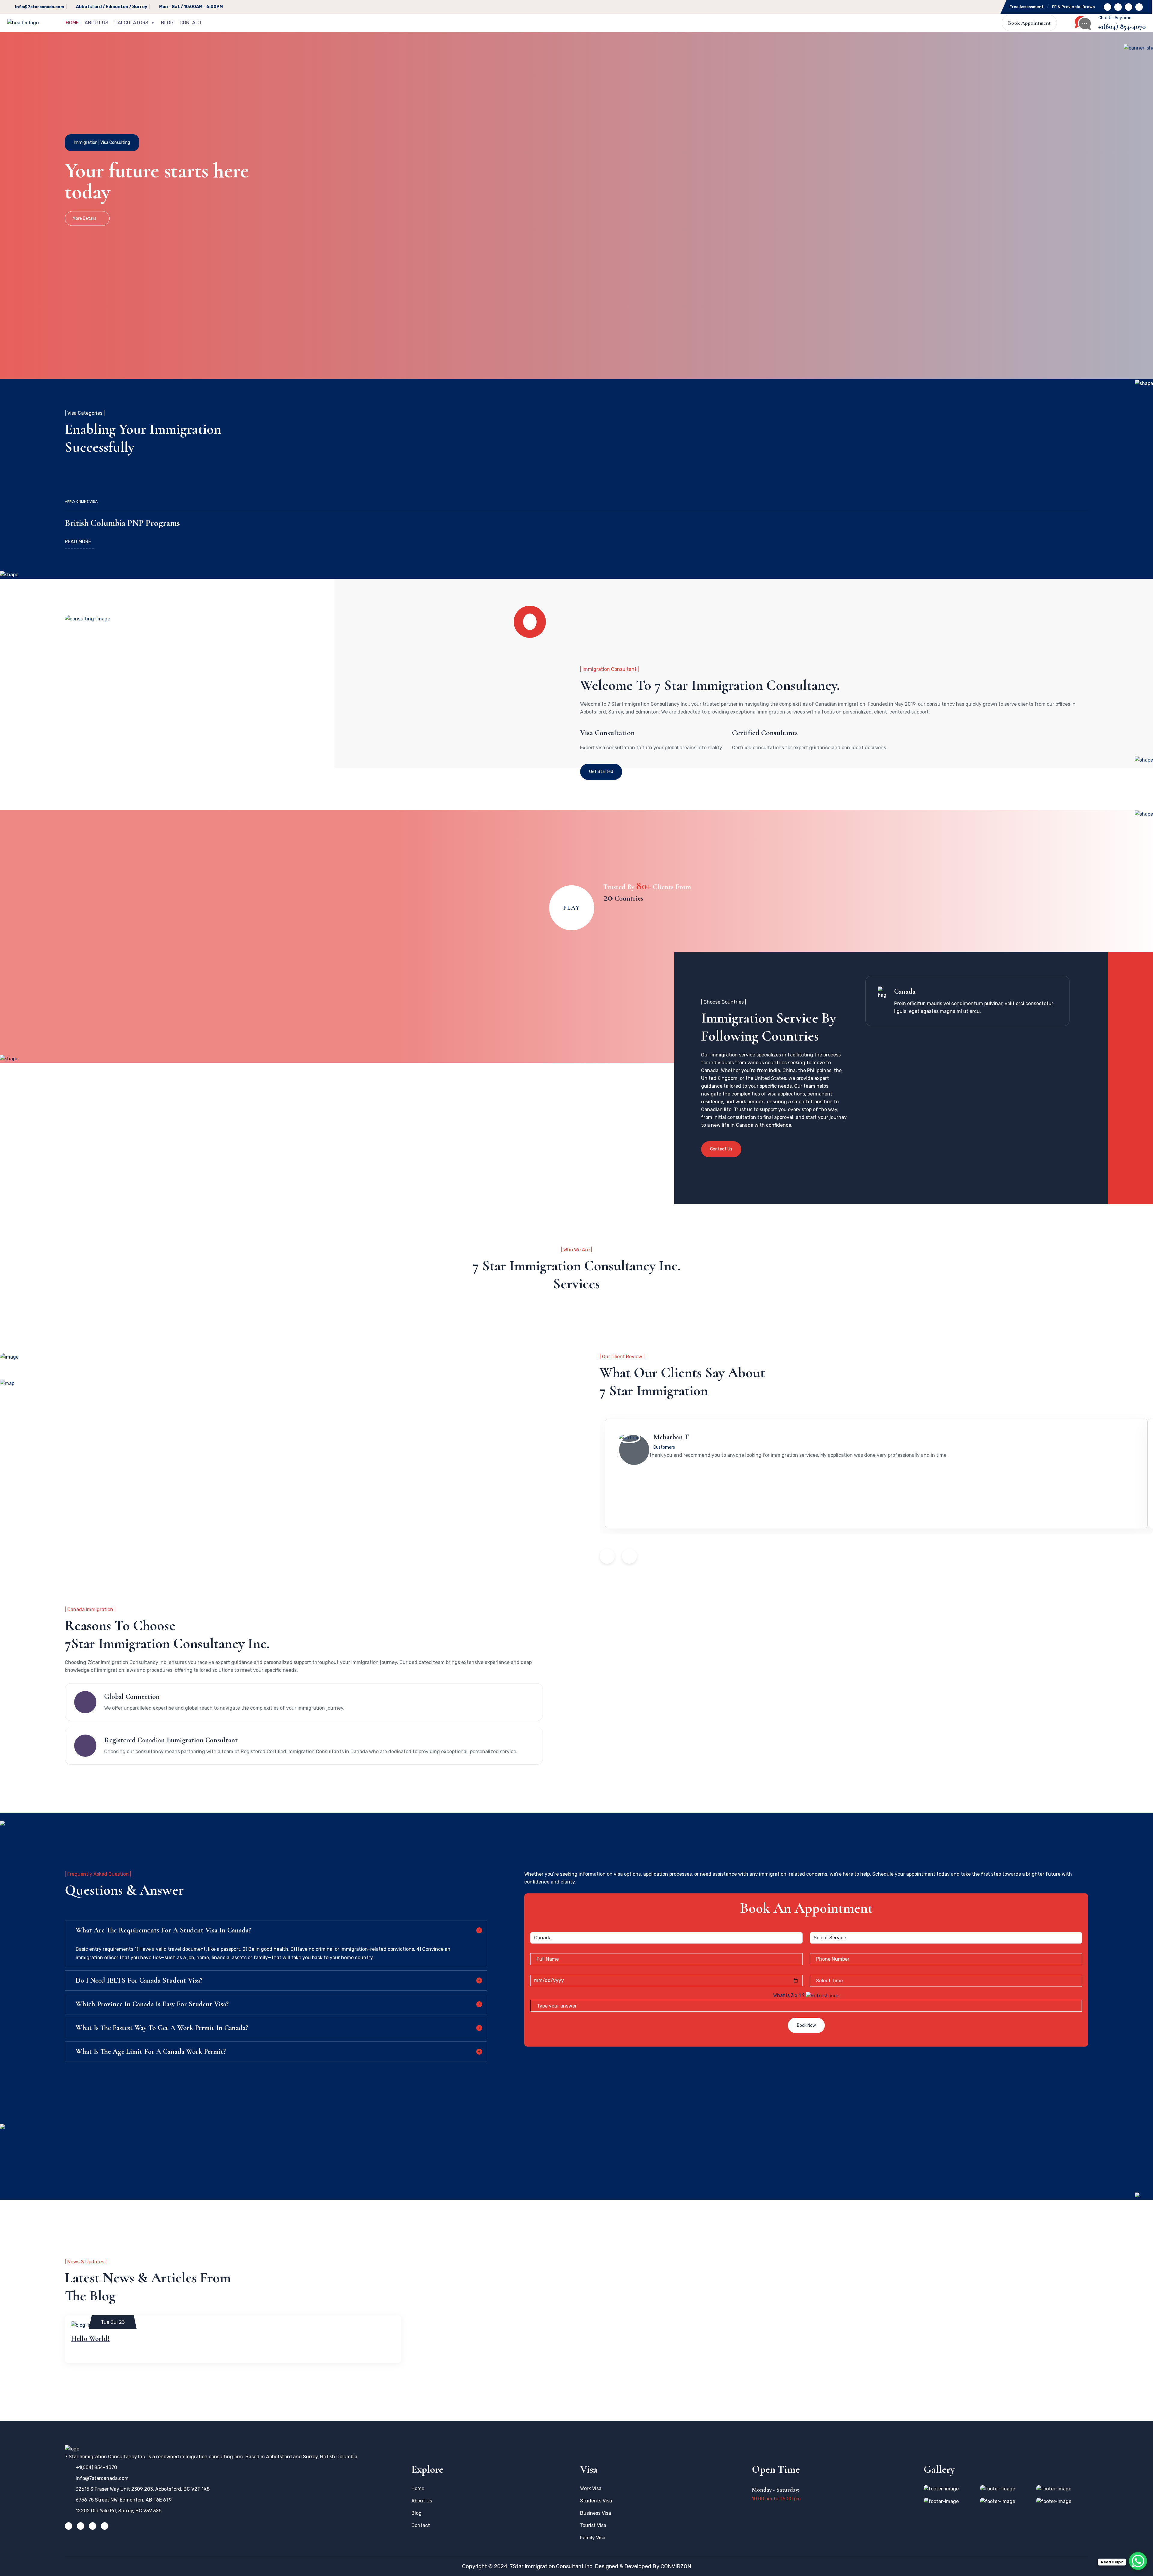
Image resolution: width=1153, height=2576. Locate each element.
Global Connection (132, 1697)
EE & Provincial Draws (1073, 7)
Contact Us (721, 1149)
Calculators (131, 23)
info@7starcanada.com (39, 7)
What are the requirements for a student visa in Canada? (163, 1930)
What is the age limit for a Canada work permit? (151, 2052)
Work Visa (591, 2488)
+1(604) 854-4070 (1122, 27)
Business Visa (596, 2513)
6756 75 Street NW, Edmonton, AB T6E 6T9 (124, 2500)
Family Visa (593, 2538)
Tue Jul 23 (113, 2322)
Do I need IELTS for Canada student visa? (139, 1980)
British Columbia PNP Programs (122, 523)
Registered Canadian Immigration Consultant (171, 1740)
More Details (85, 218)
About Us (97, 23)
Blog (167, 23)
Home (72, 23)
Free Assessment (1027, 7)
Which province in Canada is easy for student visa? (152, 2004)
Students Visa (596, 2501)
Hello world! (90, 2339)
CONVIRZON (676, 2566)
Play (572, 908)
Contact (191, 23)
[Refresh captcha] (823, 1995)
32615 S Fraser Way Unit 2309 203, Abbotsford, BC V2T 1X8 (143, 2489)
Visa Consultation (607, 733)
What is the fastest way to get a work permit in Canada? (162, 2028)
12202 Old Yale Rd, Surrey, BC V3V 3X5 (119, 2511)
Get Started (601, 772)
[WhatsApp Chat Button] (1138, 2561)
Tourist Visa (593, 2525)
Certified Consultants (765, 733)
